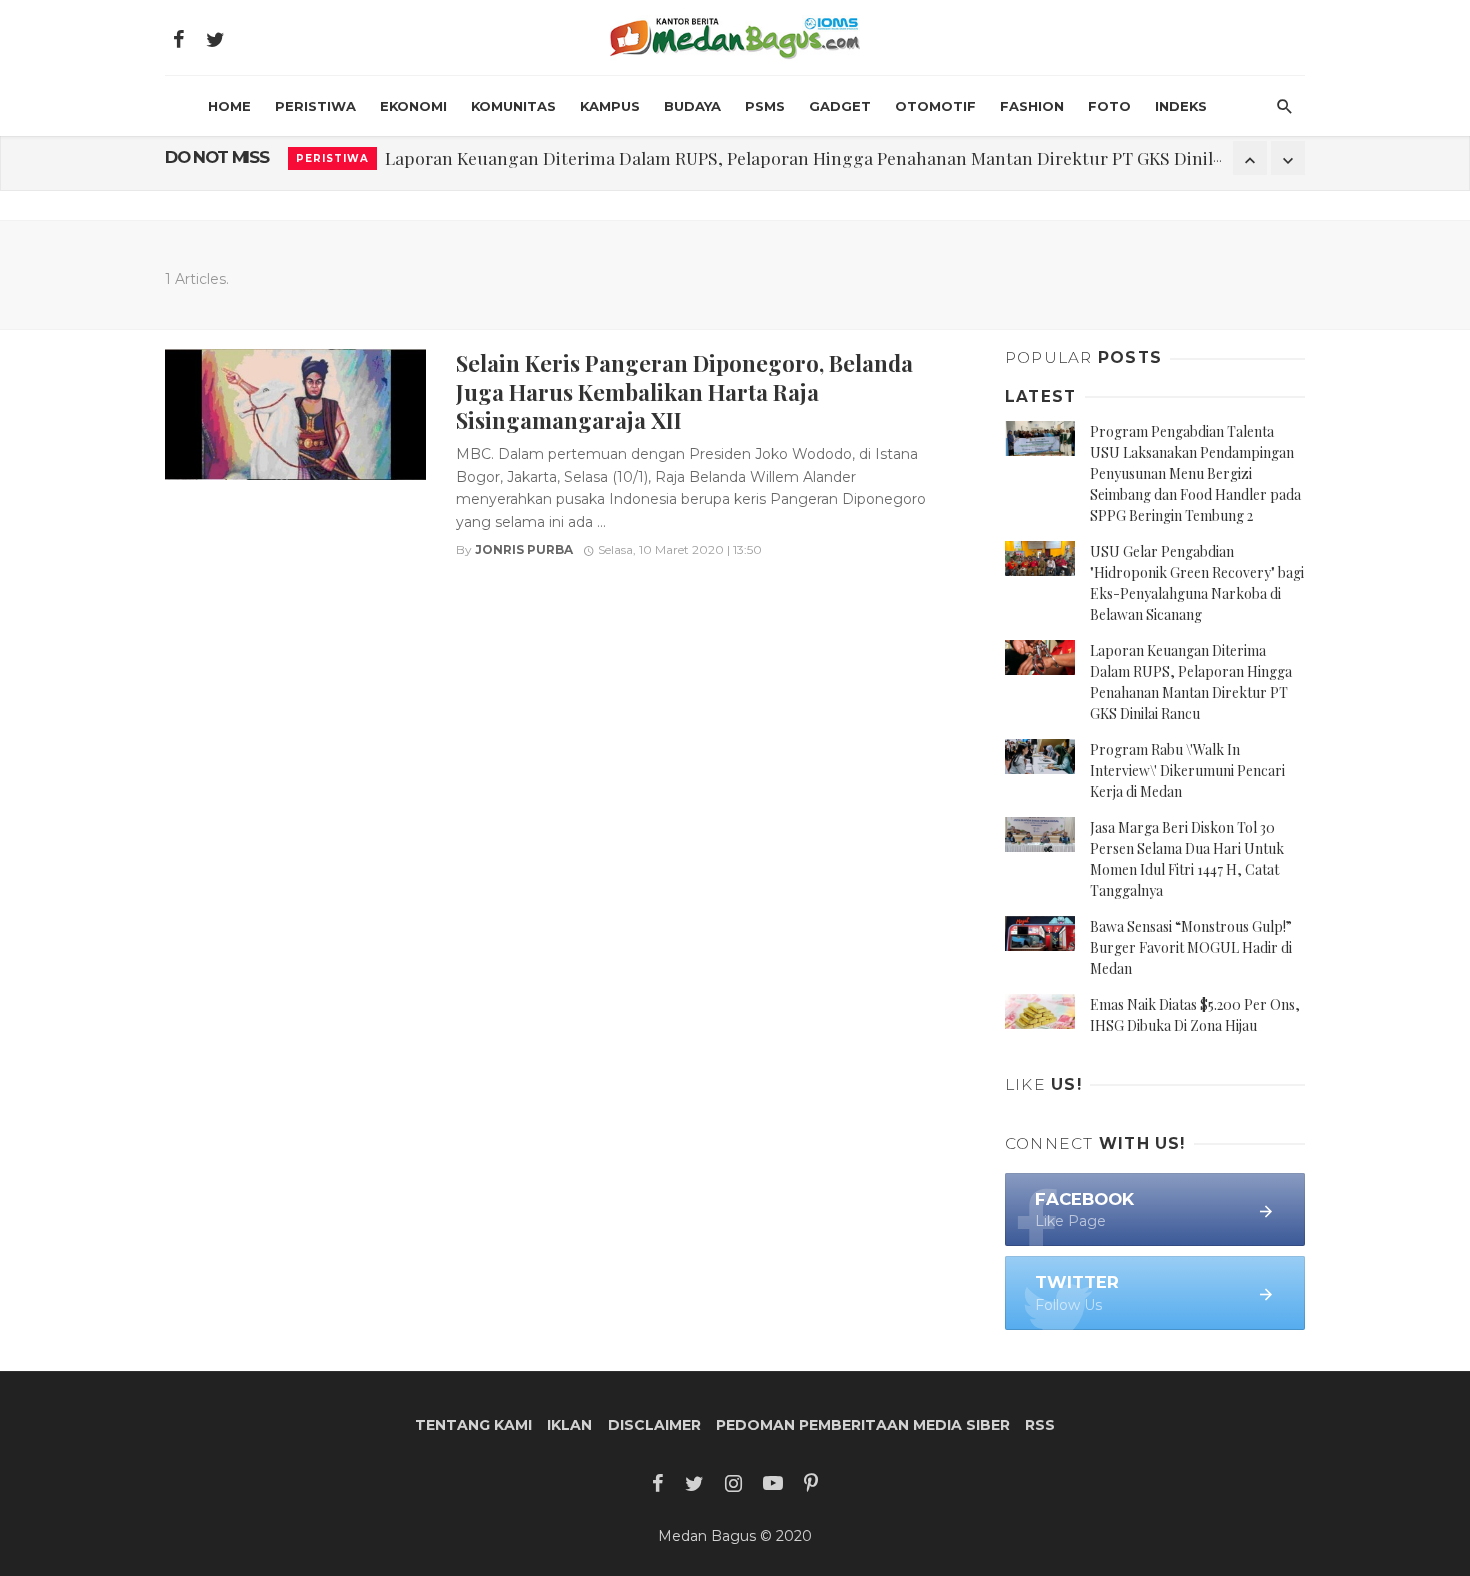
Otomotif (935, 106)
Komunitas (513, 106)
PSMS (765, 106)
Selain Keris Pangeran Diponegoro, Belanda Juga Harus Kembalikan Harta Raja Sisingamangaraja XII (684, 391)
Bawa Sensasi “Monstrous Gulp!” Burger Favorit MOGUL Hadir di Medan (1191, 947)
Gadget (840, 106)
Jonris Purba (524, 549)
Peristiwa (315, 106)
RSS (1040, 1425)
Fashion (1032, 106)
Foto (1109, 106)
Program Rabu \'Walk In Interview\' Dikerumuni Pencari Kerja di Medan (1187, 770)
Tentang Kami (473, 1425)
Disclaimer (654, 1425)
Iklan (569, 1425)
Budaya (692, 106)
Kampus (610, 106)
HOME (229, 106)
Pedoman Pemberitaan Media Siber (863, 1425)
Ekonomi (413, 106)
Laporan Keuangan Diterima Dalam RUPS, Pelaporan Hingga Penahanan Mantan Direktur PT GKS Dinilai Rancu (833, 157)
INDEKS (1181, 106)
